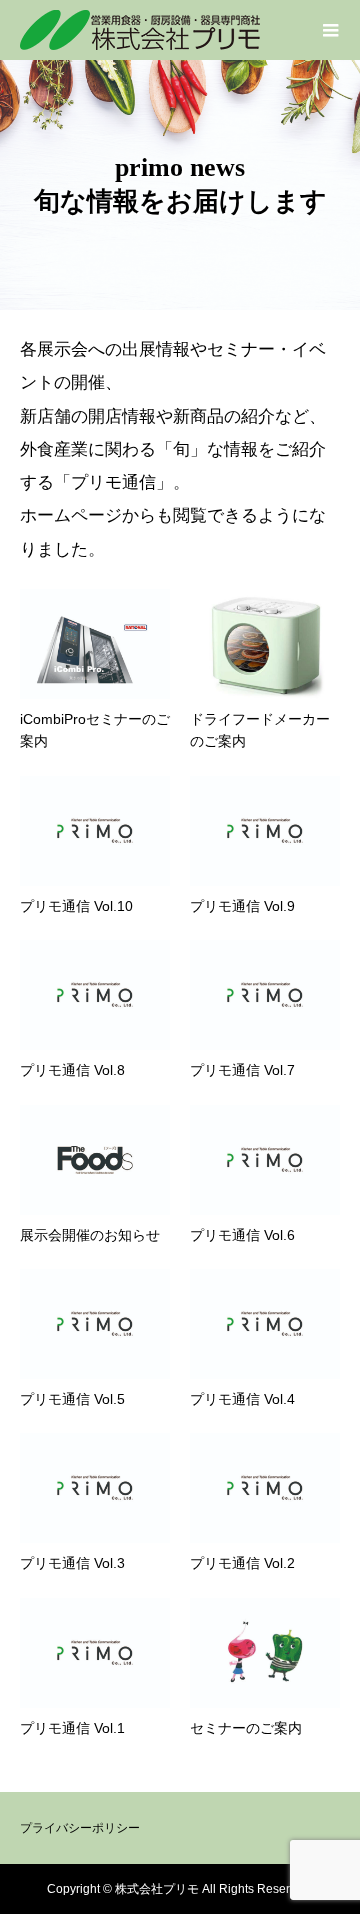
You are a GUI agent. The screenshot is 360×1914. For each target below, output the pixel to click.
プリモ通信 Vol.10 (76, 906)
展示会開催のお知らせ (90, 1235)
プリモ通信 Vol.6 (242, 1235)
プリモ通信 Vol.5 (72, 1399)
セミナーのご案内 (246, 1728)
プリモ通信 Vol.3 (72, 1563)
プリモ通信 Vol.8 (72, 1070)
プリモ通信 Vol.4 (242, 1399)
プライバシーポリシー (80, 1828)
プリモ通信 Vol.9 (242, 906)
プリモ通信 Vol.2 (242, 1563)
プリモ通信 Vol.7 (242, 1070)
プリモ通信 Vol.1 (72, 1728)
